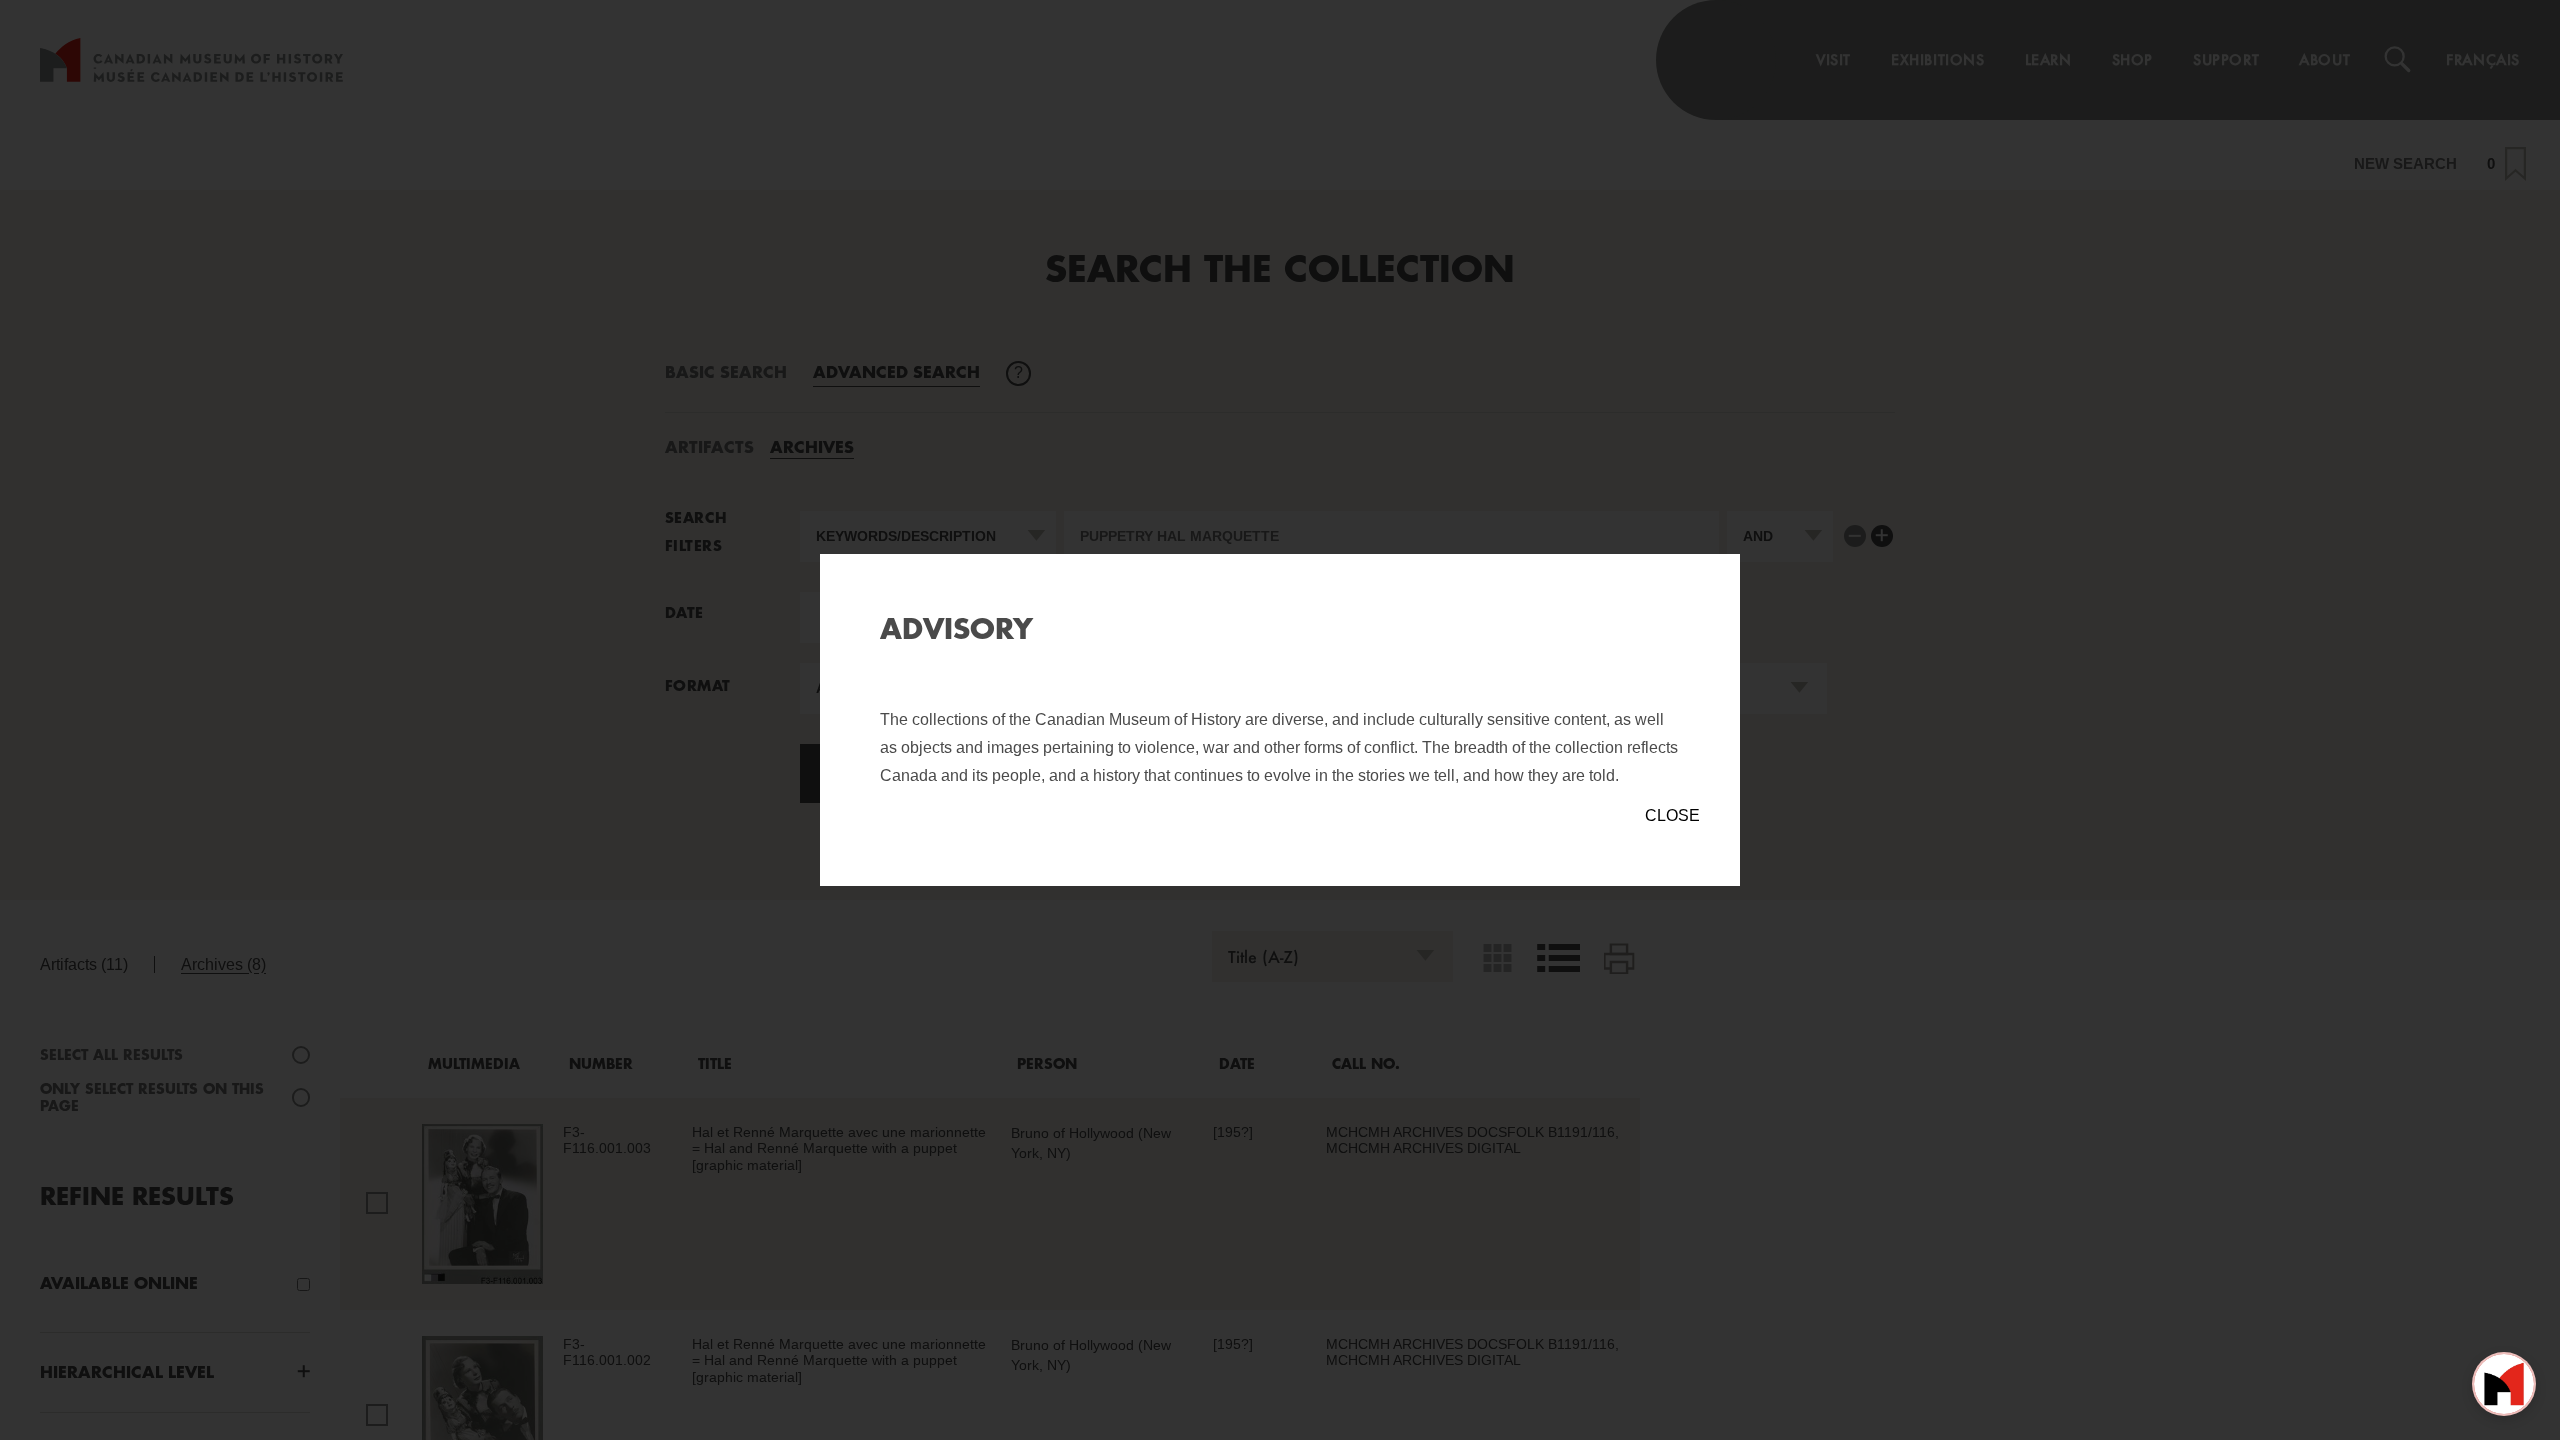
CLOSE (1672, 815)
